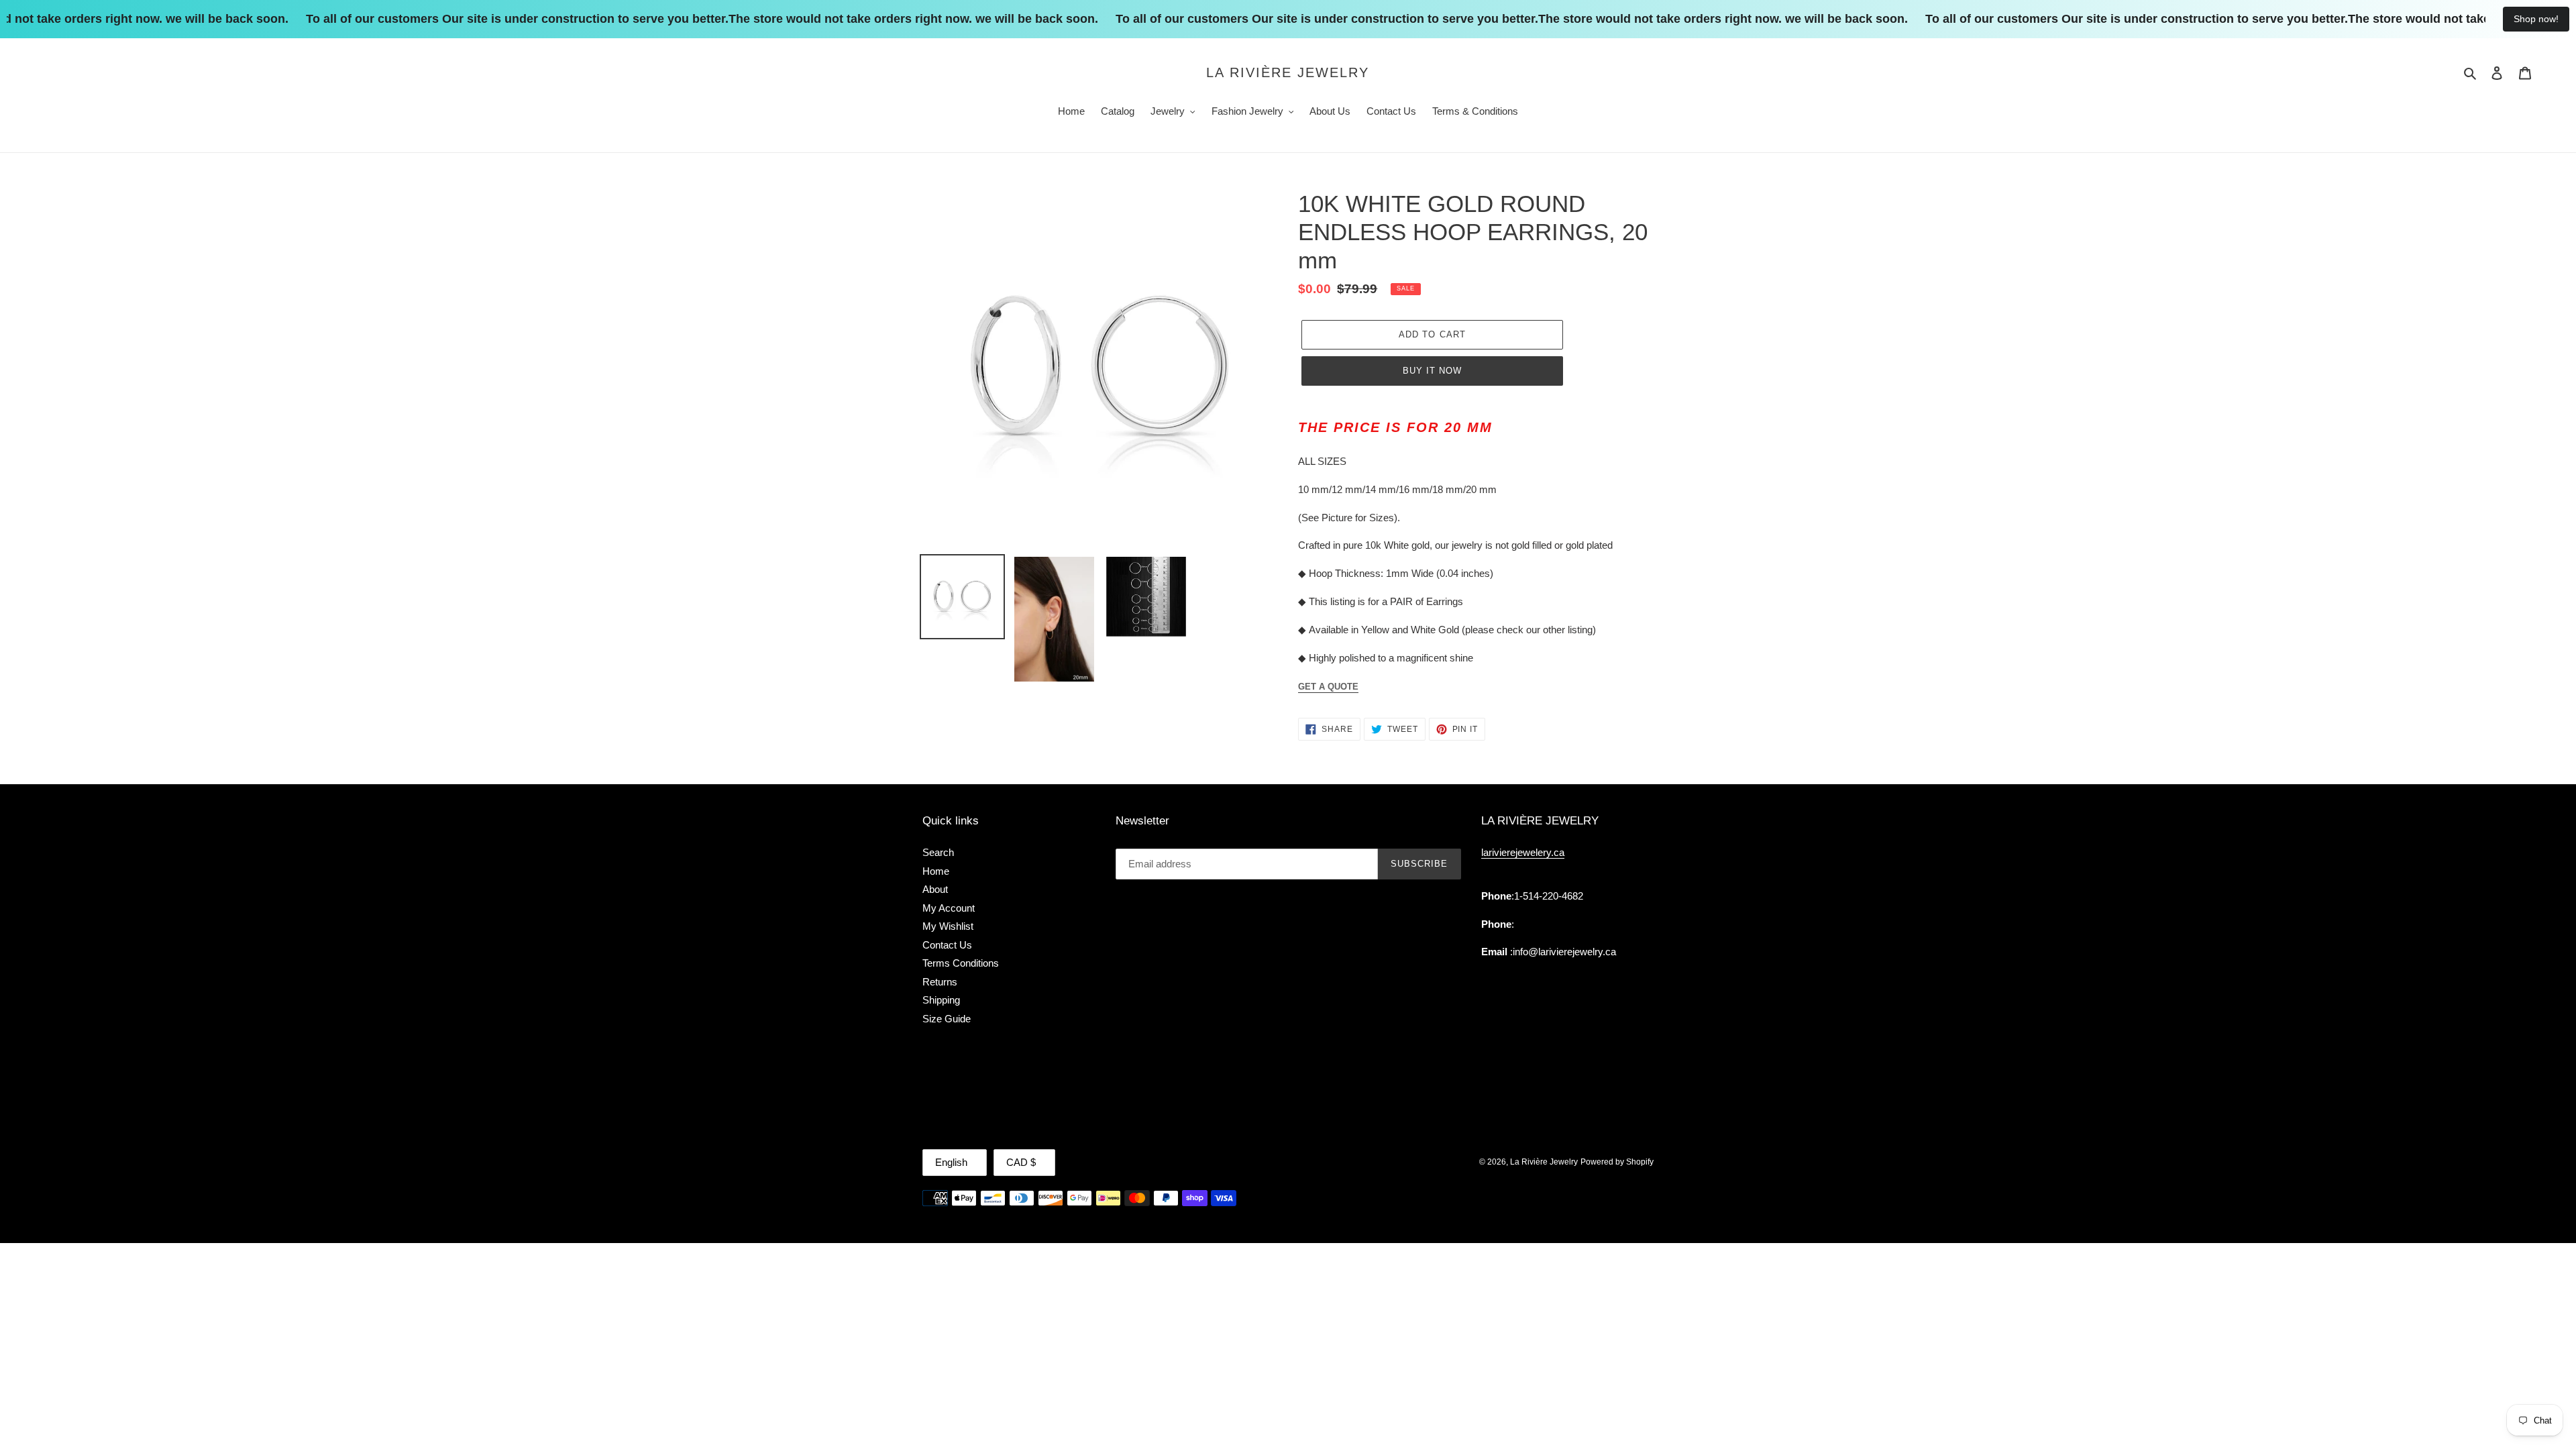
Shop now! (2536, 19)
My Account (949, 908)
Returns (940, 982)
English (951, 1162)
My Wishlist (948, 926)
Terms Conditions (961, 963)
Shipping (941, 1000)
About (935, 889)
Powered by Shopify (1617, 1162)
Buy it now (1432, 371)
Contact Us (947, 945)
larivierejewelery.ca (1523, 852)
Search (938, 852)
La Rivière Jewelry (1288, 72)
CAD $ (1021, 1162)
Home (936, 871)
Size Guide (947, 1019)
